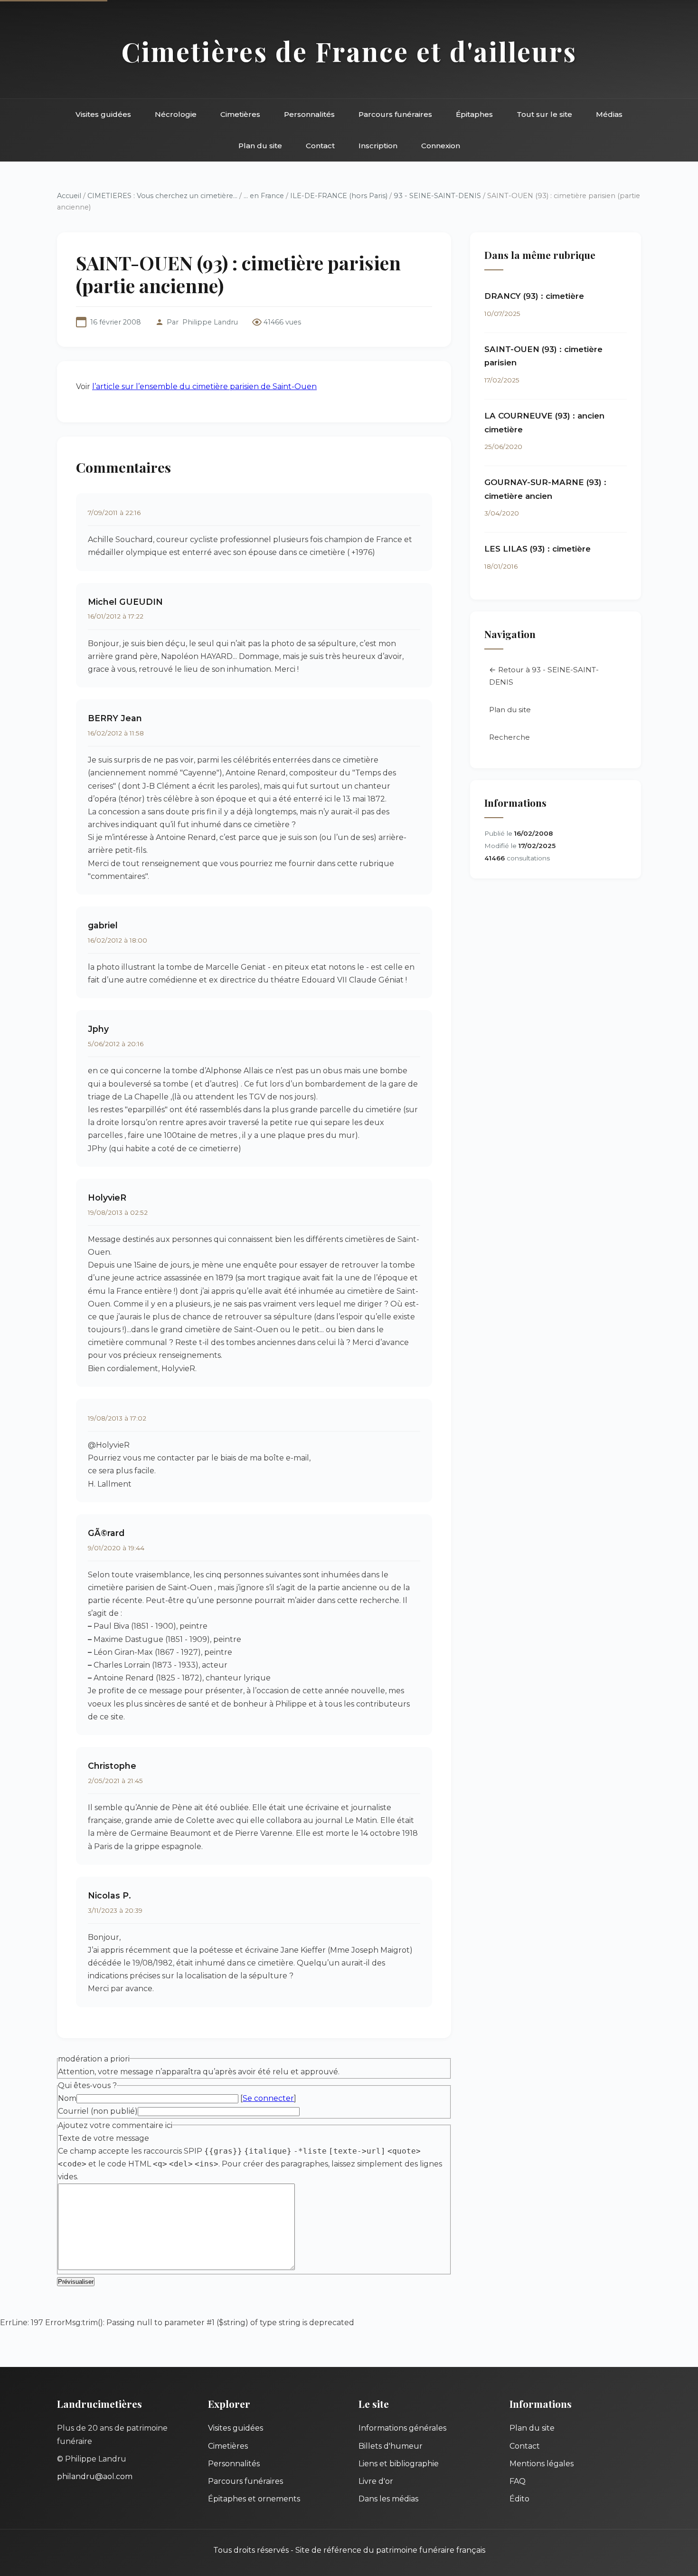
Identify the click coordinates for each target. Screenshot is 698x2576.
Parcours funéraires (395, 114)
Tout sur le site (544, 114)
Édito (519, 2499)
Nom (67, 2098)
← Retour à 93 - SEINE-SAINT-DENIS (544, 676)
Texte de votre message (104, 2138)
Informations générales (402, 2428)
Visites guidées (103, 114)
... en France (264, 196)
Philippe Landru (210, 322)
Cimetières (240, 114)
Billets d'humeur (391, 2446)
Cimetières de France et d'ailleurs (349, 51)
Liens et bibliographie (399, 2464)
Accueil (69, 196)
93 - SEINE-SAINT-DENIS (438, 196)
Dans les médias (388, 2499)
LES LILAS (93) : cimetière (538, 549)
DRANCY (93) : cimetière (534, 296)
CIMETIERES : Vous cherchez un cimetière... (162, 196)
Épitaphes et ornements (254, 2499)
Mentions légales (542, 2464)
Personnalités (309, 114)
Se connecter (268, 2098)
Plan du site (260, 146)
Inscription (378, 146)
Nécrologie (176, 114)
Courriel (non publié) (98, 2111)
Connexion (441, 146)
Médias (609, 114)
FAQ (518, 2481)
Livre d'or (376, 2481)
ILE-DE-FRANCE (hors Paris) (339, 196)
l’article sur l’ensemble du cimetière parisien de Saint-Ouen (204, 386)
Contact (320, 146)
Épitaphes (474, 114)
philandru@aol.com (95, 2476)
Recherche (509, 737)
